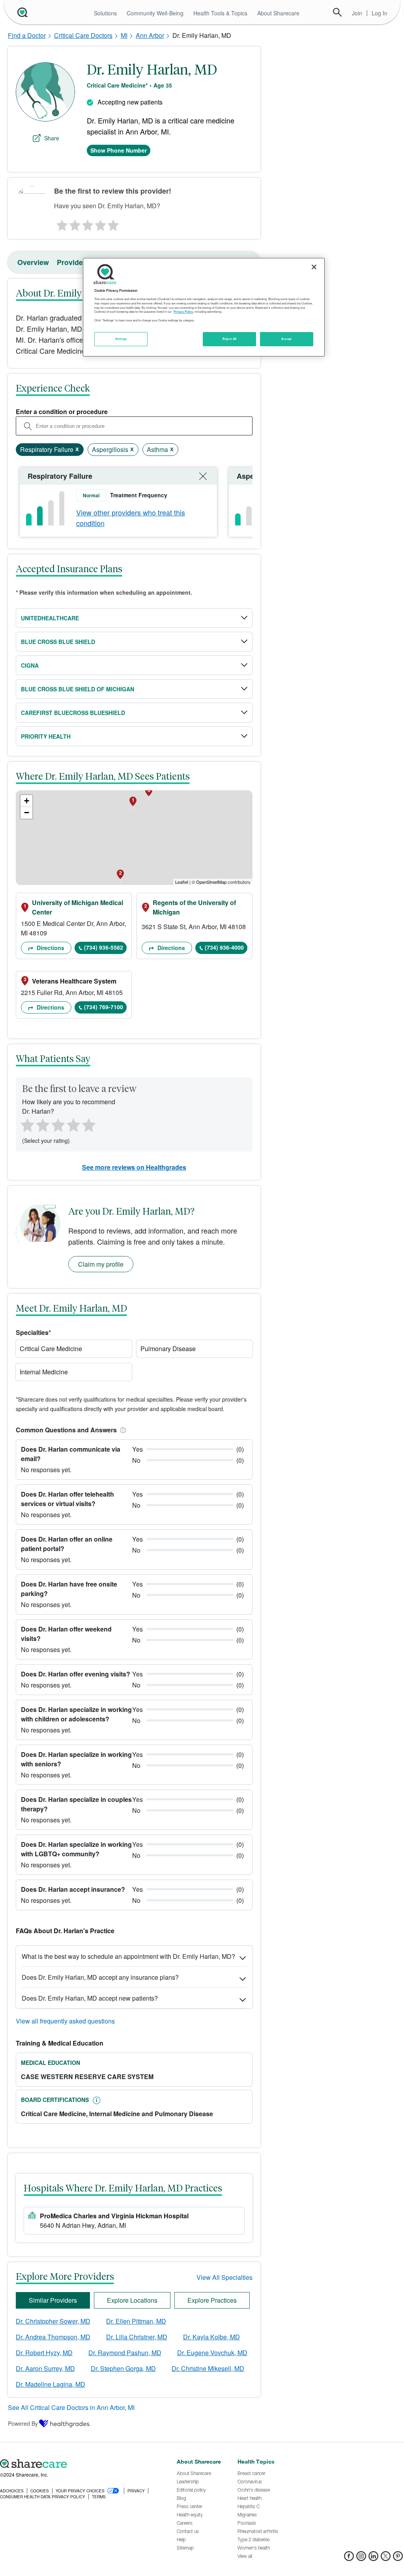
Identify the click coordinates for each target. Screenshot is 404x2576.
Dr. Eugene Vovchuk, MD (212, 2353)
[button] (122, 1430)
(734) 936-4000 (224, 947)
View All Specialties (224, 2277)
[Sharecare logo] (84, 2464)
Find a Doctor (27, 35)
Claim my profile (101, 1264)
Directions (50, 948)
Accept (286, 339)
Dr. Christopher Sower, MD (53, 2321)
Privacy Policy (183, 312)
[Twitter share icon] (386, 2558)
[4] (101, 223)
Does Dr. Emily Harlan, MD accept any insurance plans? (100, 1977)
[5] (114, 223)
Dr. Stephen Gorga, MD (123, 2368)
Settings (121, 339)
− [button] (27, 813)
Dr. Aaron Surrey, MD (45, 2368)
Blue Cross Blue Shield (58, 642)
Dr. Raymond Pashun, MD (125, 2353)
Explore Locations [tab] (132, 2300)
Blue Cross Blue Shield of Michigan (78, 689)
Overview (33, 262)
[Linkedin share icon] (373, 2558)
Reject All (230, 339)
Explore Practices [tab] (212, 2300)
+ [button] (27, 801)
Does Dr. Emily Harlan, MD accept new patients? (90, 1998)
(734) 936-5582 (104, 947)
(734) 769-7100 (104, 1007)
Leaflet (182, 882)
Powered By (23, 2423)
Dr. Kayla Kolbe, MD (211, 2337)
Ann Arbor (150, 35)
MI (124, 35)
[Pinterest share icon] (398, 2558)
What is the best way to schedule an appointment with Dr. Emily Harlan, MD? (128, 1956)
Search (337, 12)
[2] (74, 223)
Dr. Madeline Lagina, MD (50, 2384)
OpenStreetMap (211, 882)
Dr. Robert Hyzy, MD (44, 2353)
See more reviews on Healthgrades (134, 1167)
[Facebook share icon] (349, 2558)
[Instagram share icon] (361, 2558)
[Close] (314, 267)
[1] (61, 223)
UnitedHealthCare (50, 618)
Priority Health (46, 736)
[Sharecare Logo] (22, 12)
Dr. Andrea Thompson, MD (53, 2337)
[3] (87, 223)
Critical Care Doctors (83, 35)
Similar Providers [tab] (53, 2300)
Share (52, 138)
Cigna (30, 665)
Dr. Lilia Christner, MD (137, 2337)
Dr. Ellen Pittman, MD (136, 2321)
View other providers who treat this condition (131, 518)
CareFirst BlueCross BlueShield (73, 713)
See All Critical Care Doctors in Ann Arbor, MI (71, 2407)
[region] (204, 307)
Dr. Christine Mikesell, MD (208, 2368)
